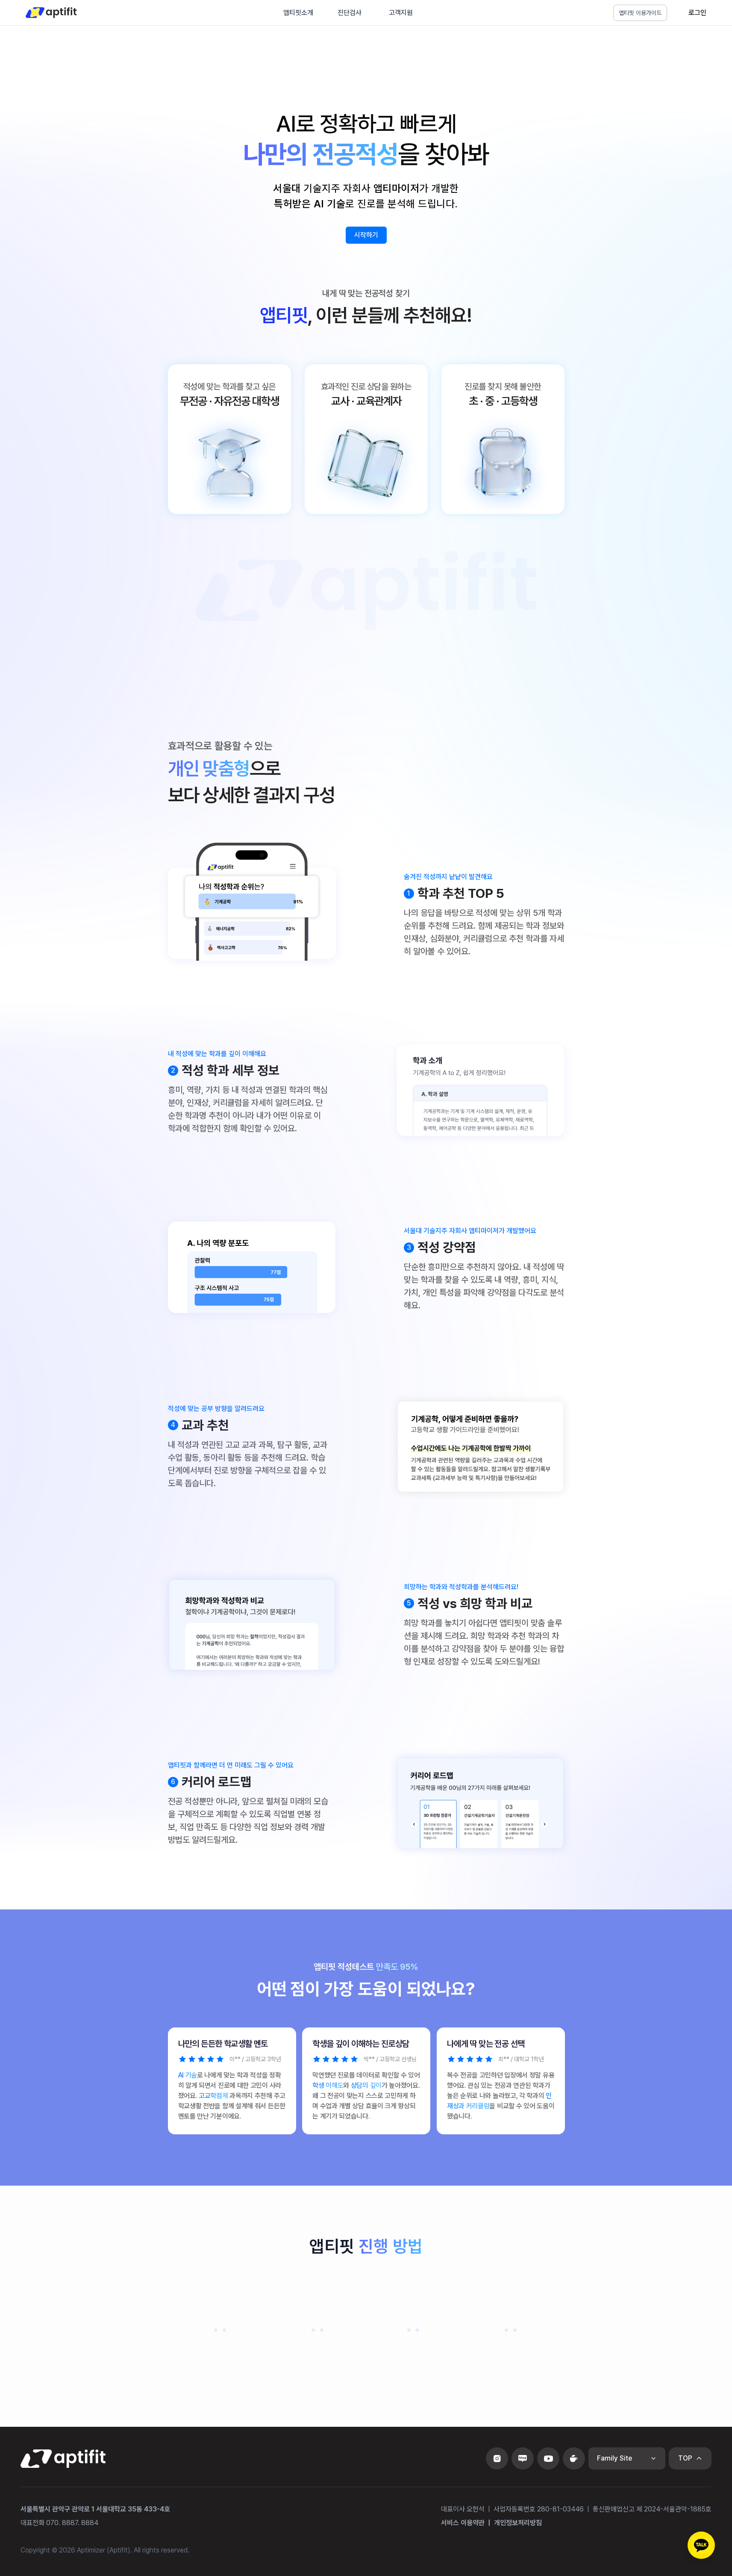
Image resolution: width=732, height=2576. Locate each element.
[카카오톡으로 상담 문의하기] (701, 2545)
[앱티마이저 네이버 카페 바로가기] (574, 2458)
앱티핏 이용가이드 (640, 13)
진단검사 (350, 13)
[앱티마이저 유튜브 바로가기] (548, 2458)
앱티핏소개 (298, 13)
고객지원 (401, 13)
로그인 (697, 13)
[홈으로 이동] (51, 13)
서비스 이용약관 (463, 2523)
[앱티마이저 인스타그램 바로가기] (497, 2458)
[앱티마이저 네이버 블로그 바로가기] (523, 2458)
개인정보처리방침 (518, 2523)
